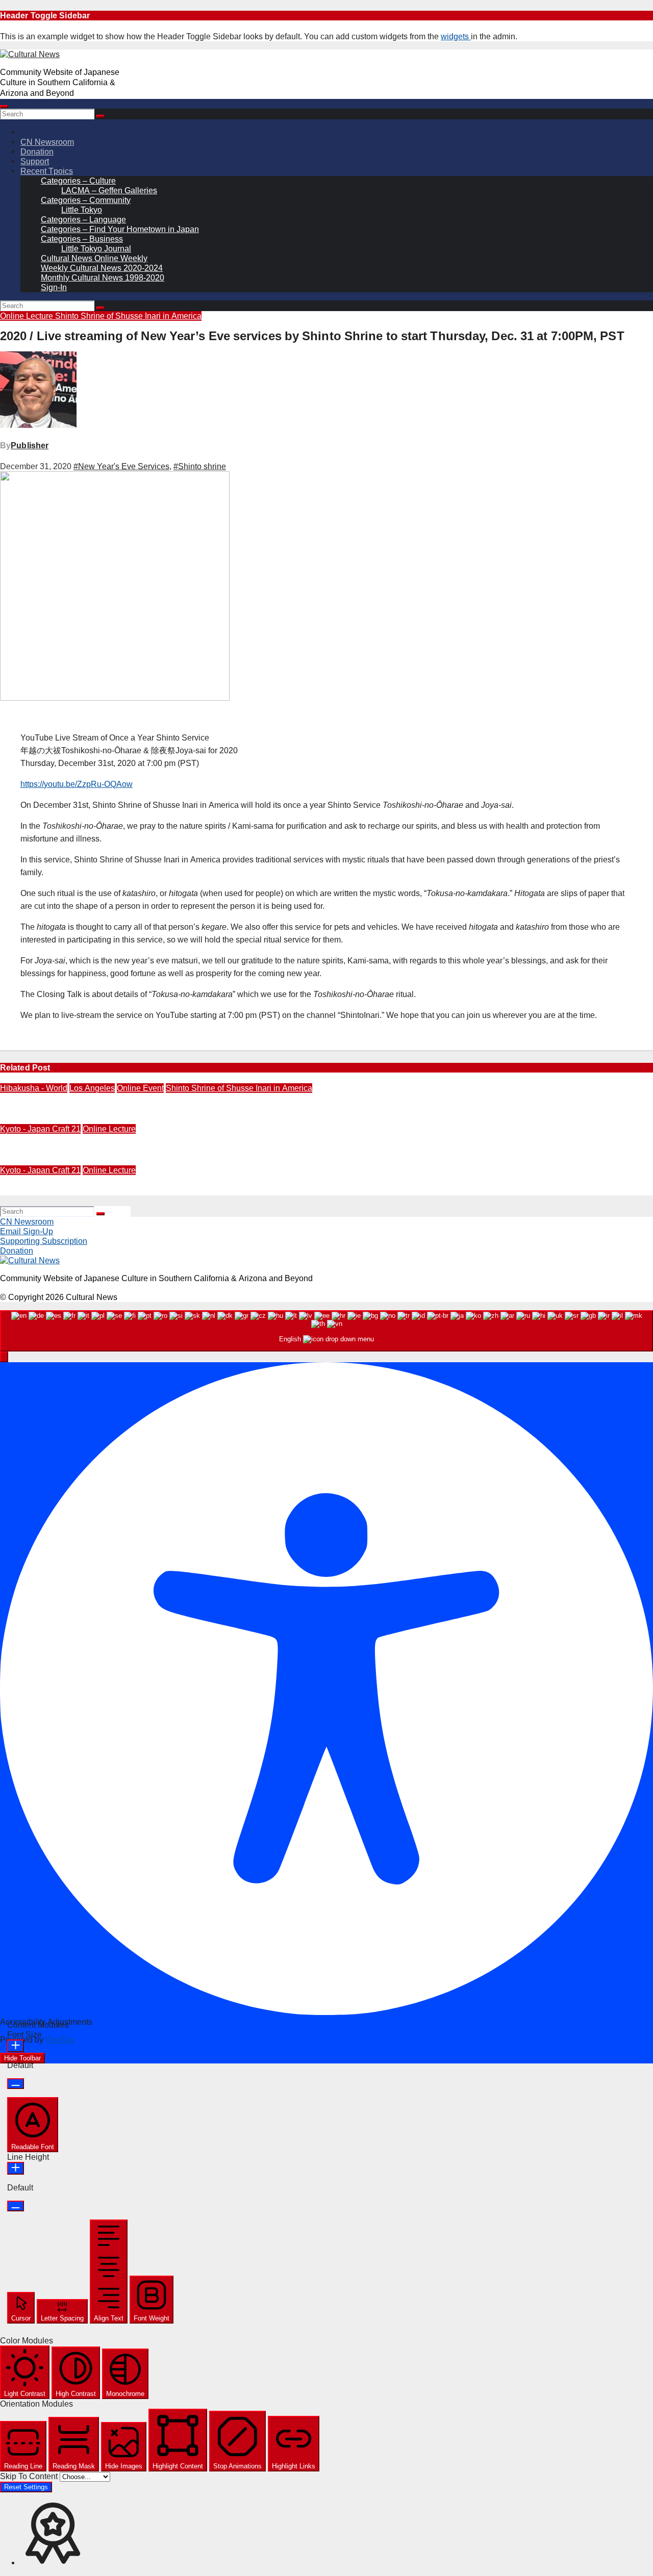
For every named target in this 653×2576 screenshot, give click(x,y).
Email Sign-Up (27, 1231)
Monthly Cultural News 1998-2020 (103, 278)
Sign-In (54, 287)
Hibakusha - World (34, 1088)
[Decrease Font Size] (16, 2084)
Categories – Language (83, 220)
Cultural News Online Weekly (94, 258)
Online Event (140, 1088)
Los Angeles (92, 1088)
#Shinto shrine (200, 466)
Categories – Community (86, 200)
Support (35, 161)
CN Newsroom (47, 142)
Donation (37, 152)
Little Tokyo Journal (96, 249)
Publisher (30, 445)
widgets (456, 36)
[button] (4, 1357)
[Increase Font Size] (16, 2046)
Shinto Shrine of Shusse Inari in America (128, 316)
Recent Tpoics (47, 171)
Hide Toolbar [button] (22, 2058)
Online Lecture (28, 316)
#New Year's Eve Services (121, 466)
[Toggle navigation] (4, 107)
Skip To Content (30, 2476)
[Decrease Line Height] (16, 2206)
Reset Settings (26, 2487)
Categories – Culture (78, 181)
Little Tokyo (82, 210)
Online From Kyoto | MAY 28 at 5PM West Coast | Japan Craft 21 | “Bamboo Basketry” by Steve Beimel (199, 1191)
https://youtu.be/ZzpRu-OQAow (77, 784)
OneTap (60, 2040)
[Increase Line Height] (16, 2168)
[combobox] (326, 1331)
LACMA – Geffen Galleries (109, 190)
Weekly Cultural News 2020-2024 (102, 268)
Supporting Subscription (44, 1241)
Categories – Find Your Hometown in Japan (120, 229)
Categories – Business (82, 239)
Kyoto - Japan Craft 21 (40, 1129)
